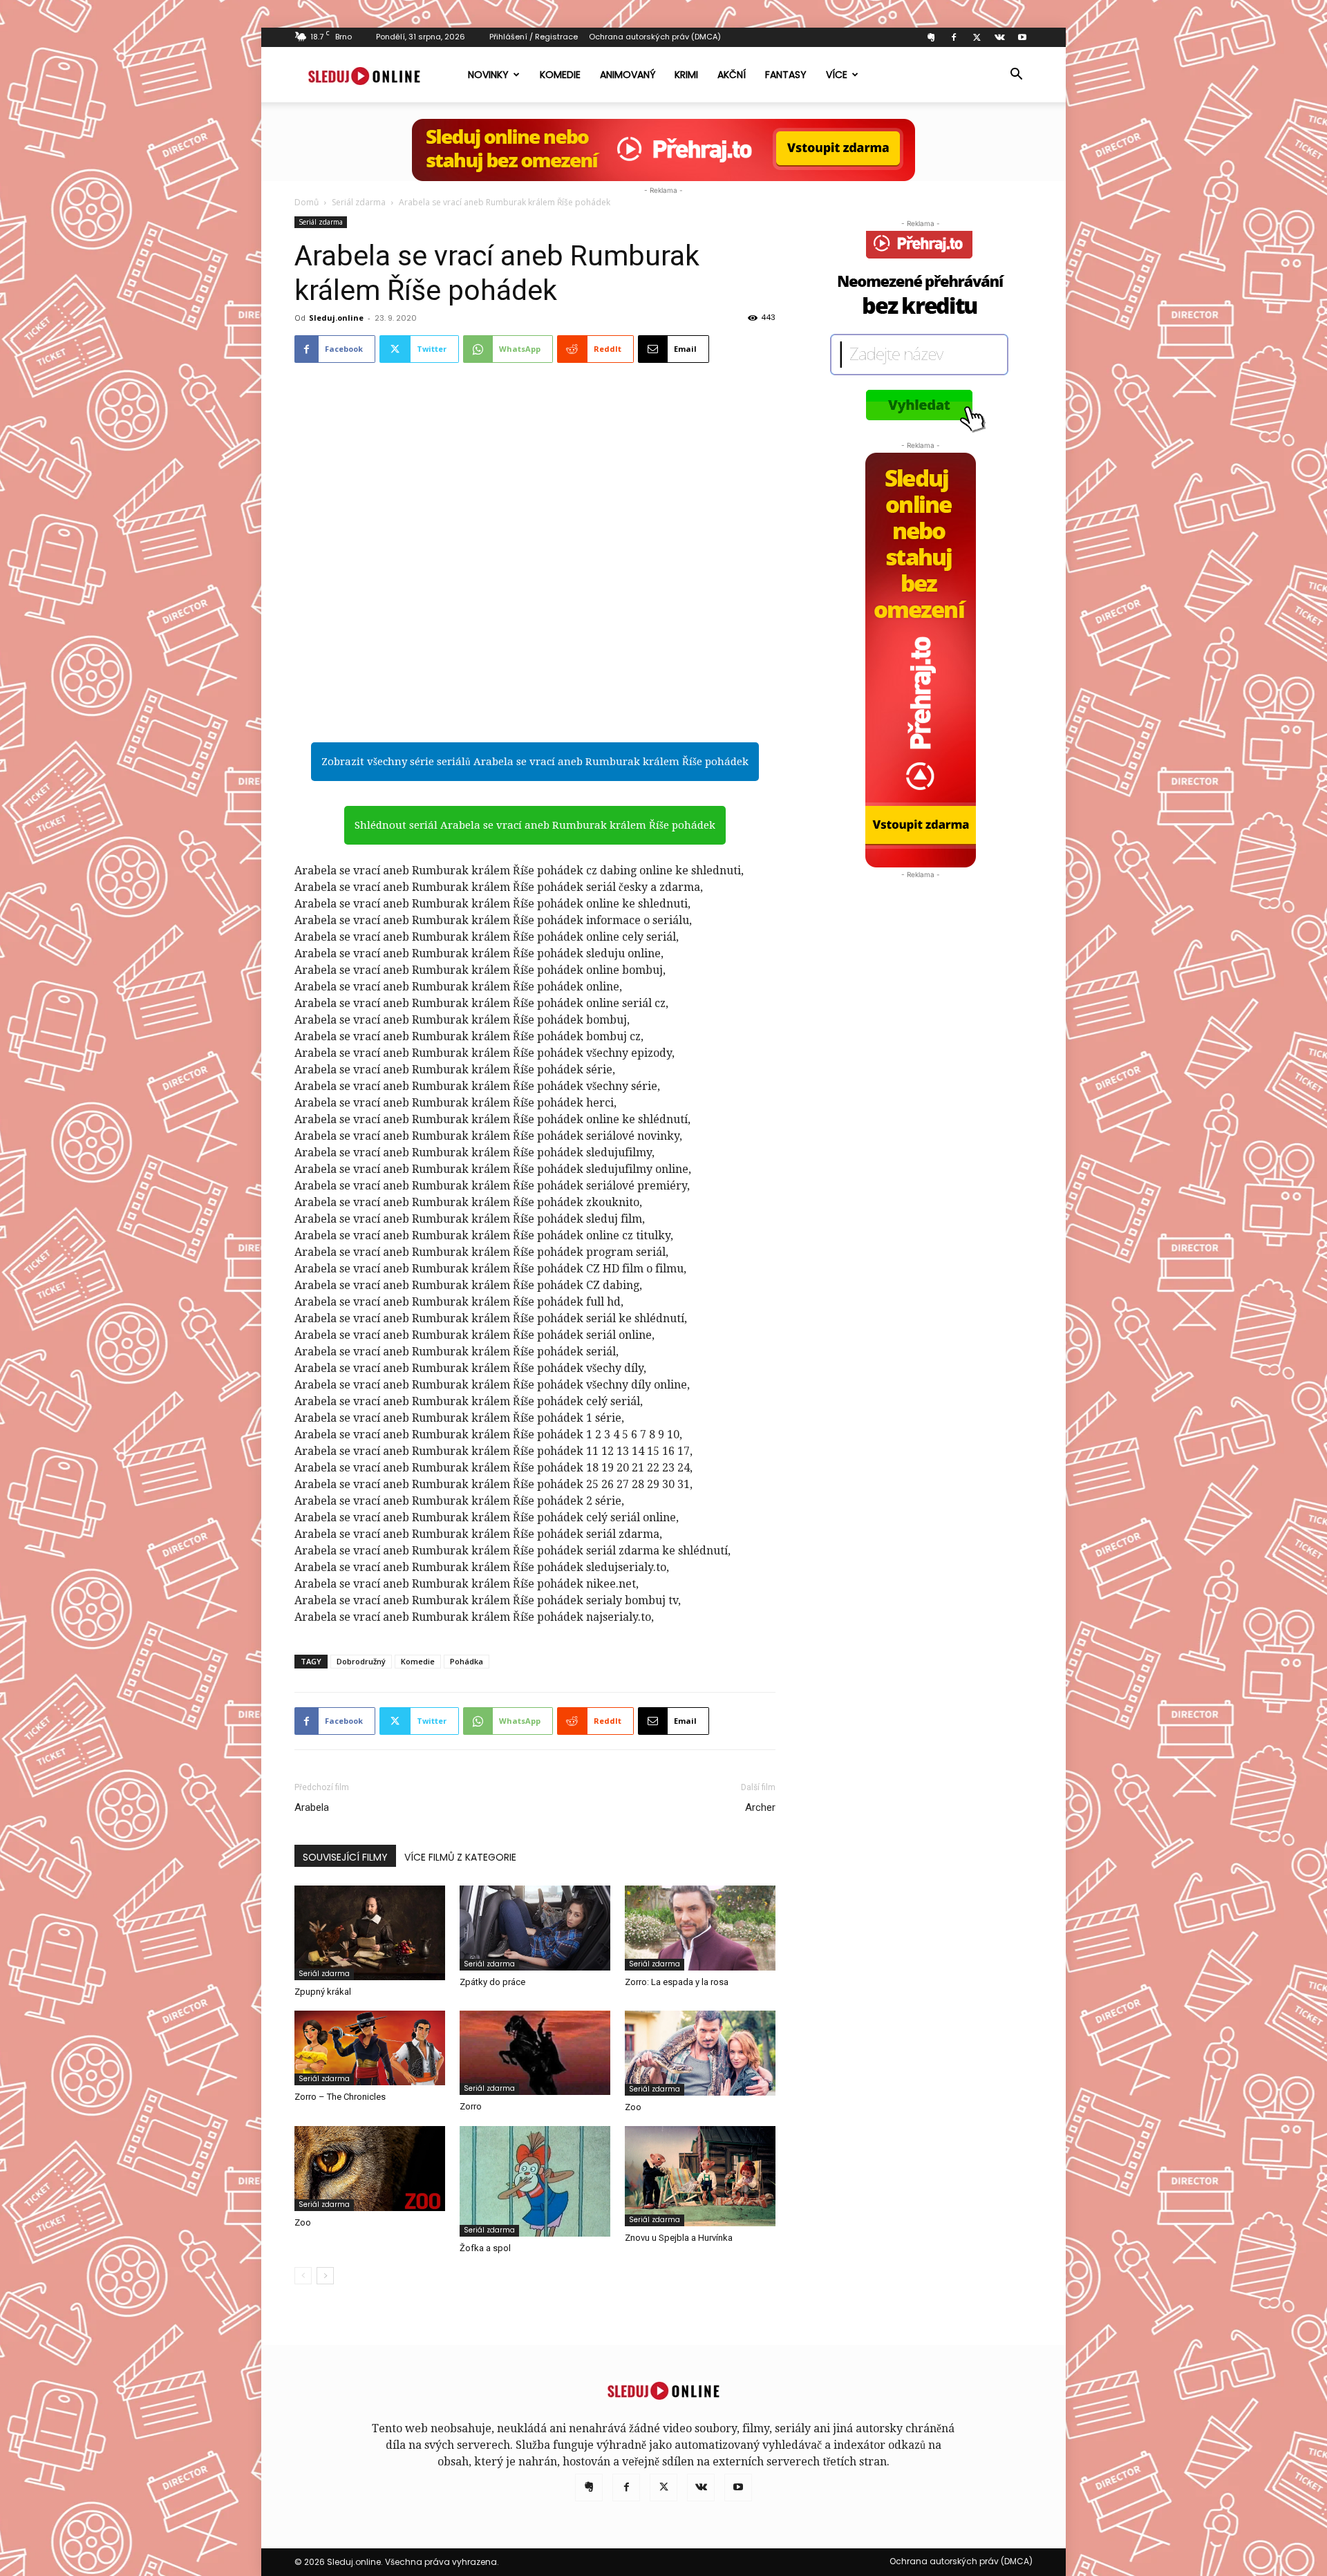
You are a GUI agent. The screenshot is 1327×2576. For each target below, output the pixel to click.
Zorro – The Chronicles (340, 2097)
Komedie (560, 75)
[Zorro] (535, 2053)
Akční (732, 75)
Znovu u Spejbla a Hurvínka (679, 2238)
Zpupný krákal (323, 1992)
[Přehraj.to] (663, 150)
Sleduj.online (336, 318)
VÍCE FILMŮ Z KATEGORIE (460, 1857)
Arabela (312, 1807)
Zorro (471, 2106)
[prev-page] (303, 2276)
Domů (307, 202)
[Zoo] (700, 2053)
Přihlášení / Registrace (534, 37)
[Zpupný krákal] (370, 1933)
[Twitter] (977, 37)
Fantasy (786, 75)
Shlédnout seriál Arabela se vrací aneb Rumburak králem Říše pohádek (535, 825)
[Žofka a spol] (535, 2181)
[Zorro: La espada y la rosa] (700, 1928)
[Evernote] (931, 37)
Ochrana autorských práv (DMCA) (655, 37)
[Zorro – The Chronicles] (370, 2048)
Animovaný (628, 75)
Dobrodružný (361, 1661)
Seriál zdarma (359, 202)
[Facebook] (954, 37)
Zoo (633, 2107)
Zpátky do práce (492, 1982)
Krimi (686, 75)
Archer (760, 1807)
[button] (1016, 75)
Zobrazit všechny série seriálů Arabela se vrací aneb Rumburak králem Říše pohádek (535, 762)
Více (837, 75)
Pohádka (467, 1661)
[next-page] (325, 2276)
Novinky (488, 75)
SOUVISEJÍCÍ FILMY (345, 1857)
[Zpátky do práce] (535, 1928)
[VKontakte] (999, 37)
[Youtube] (1022, 37)
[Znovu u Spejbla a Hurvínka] (700, 2176)
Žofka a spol (485, 2248)
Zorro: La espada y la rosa (677, 1982)
